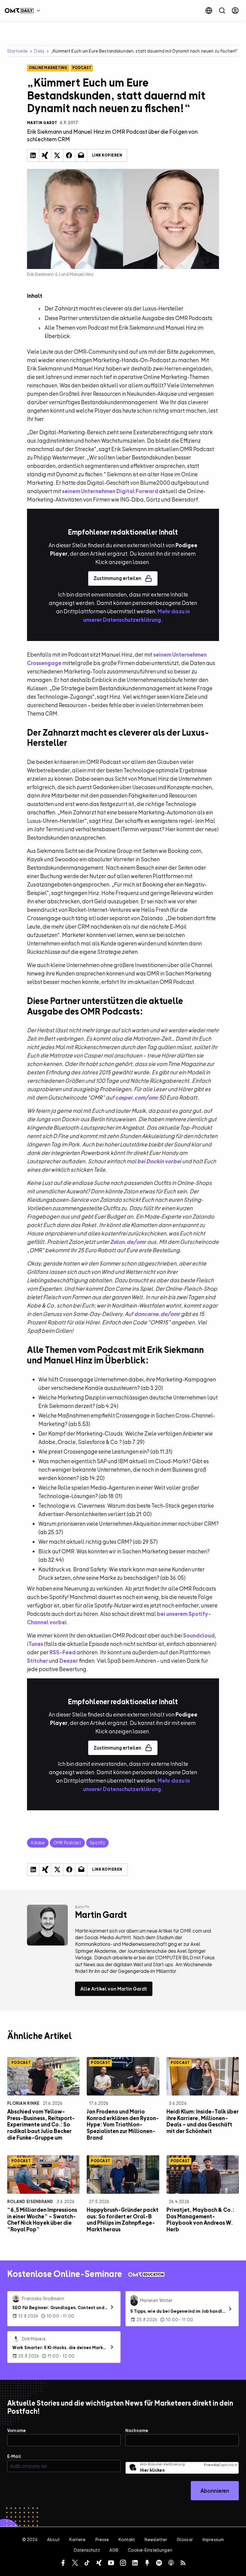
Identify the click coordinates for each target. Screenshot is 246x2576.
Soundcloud (199, 1636)
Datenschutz (87, 2550)
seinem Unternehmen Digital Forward (110, 491)
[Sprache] (209, 11)
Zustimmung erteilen (117, 578)
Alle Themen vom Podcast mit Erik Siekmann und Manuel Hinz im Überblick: (124, 332)
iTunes (35, 1644)
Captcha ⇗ (220, 2465)
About (54, 2539)
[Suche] (222, 11)
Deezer (69, 1661)
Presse (102, 2539)
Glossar (185, 2539)
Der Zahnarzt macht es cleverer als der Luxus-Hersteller (114, 308)
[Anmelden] (235, 11)
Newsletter (156, 2539)
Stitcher (37, 1661)
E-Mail (14, 2456)
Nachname (137, 2430)
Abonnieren (215, 2491)
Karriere (77, 2539)
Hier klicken (152, 2470)
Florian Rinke (23, 2103)
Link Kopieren (107, 155)
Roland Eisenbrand (30, 2201)
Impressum (213, 2539)
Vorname (16, 2430)
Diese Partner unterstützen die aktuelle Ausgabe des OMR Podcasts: (129, 318)
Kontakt (127, 2539)
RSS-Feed (63, 1652)
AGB (114, 2550)
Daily (39, 51)
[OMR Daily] (24, 11)
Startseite (17, 51)
